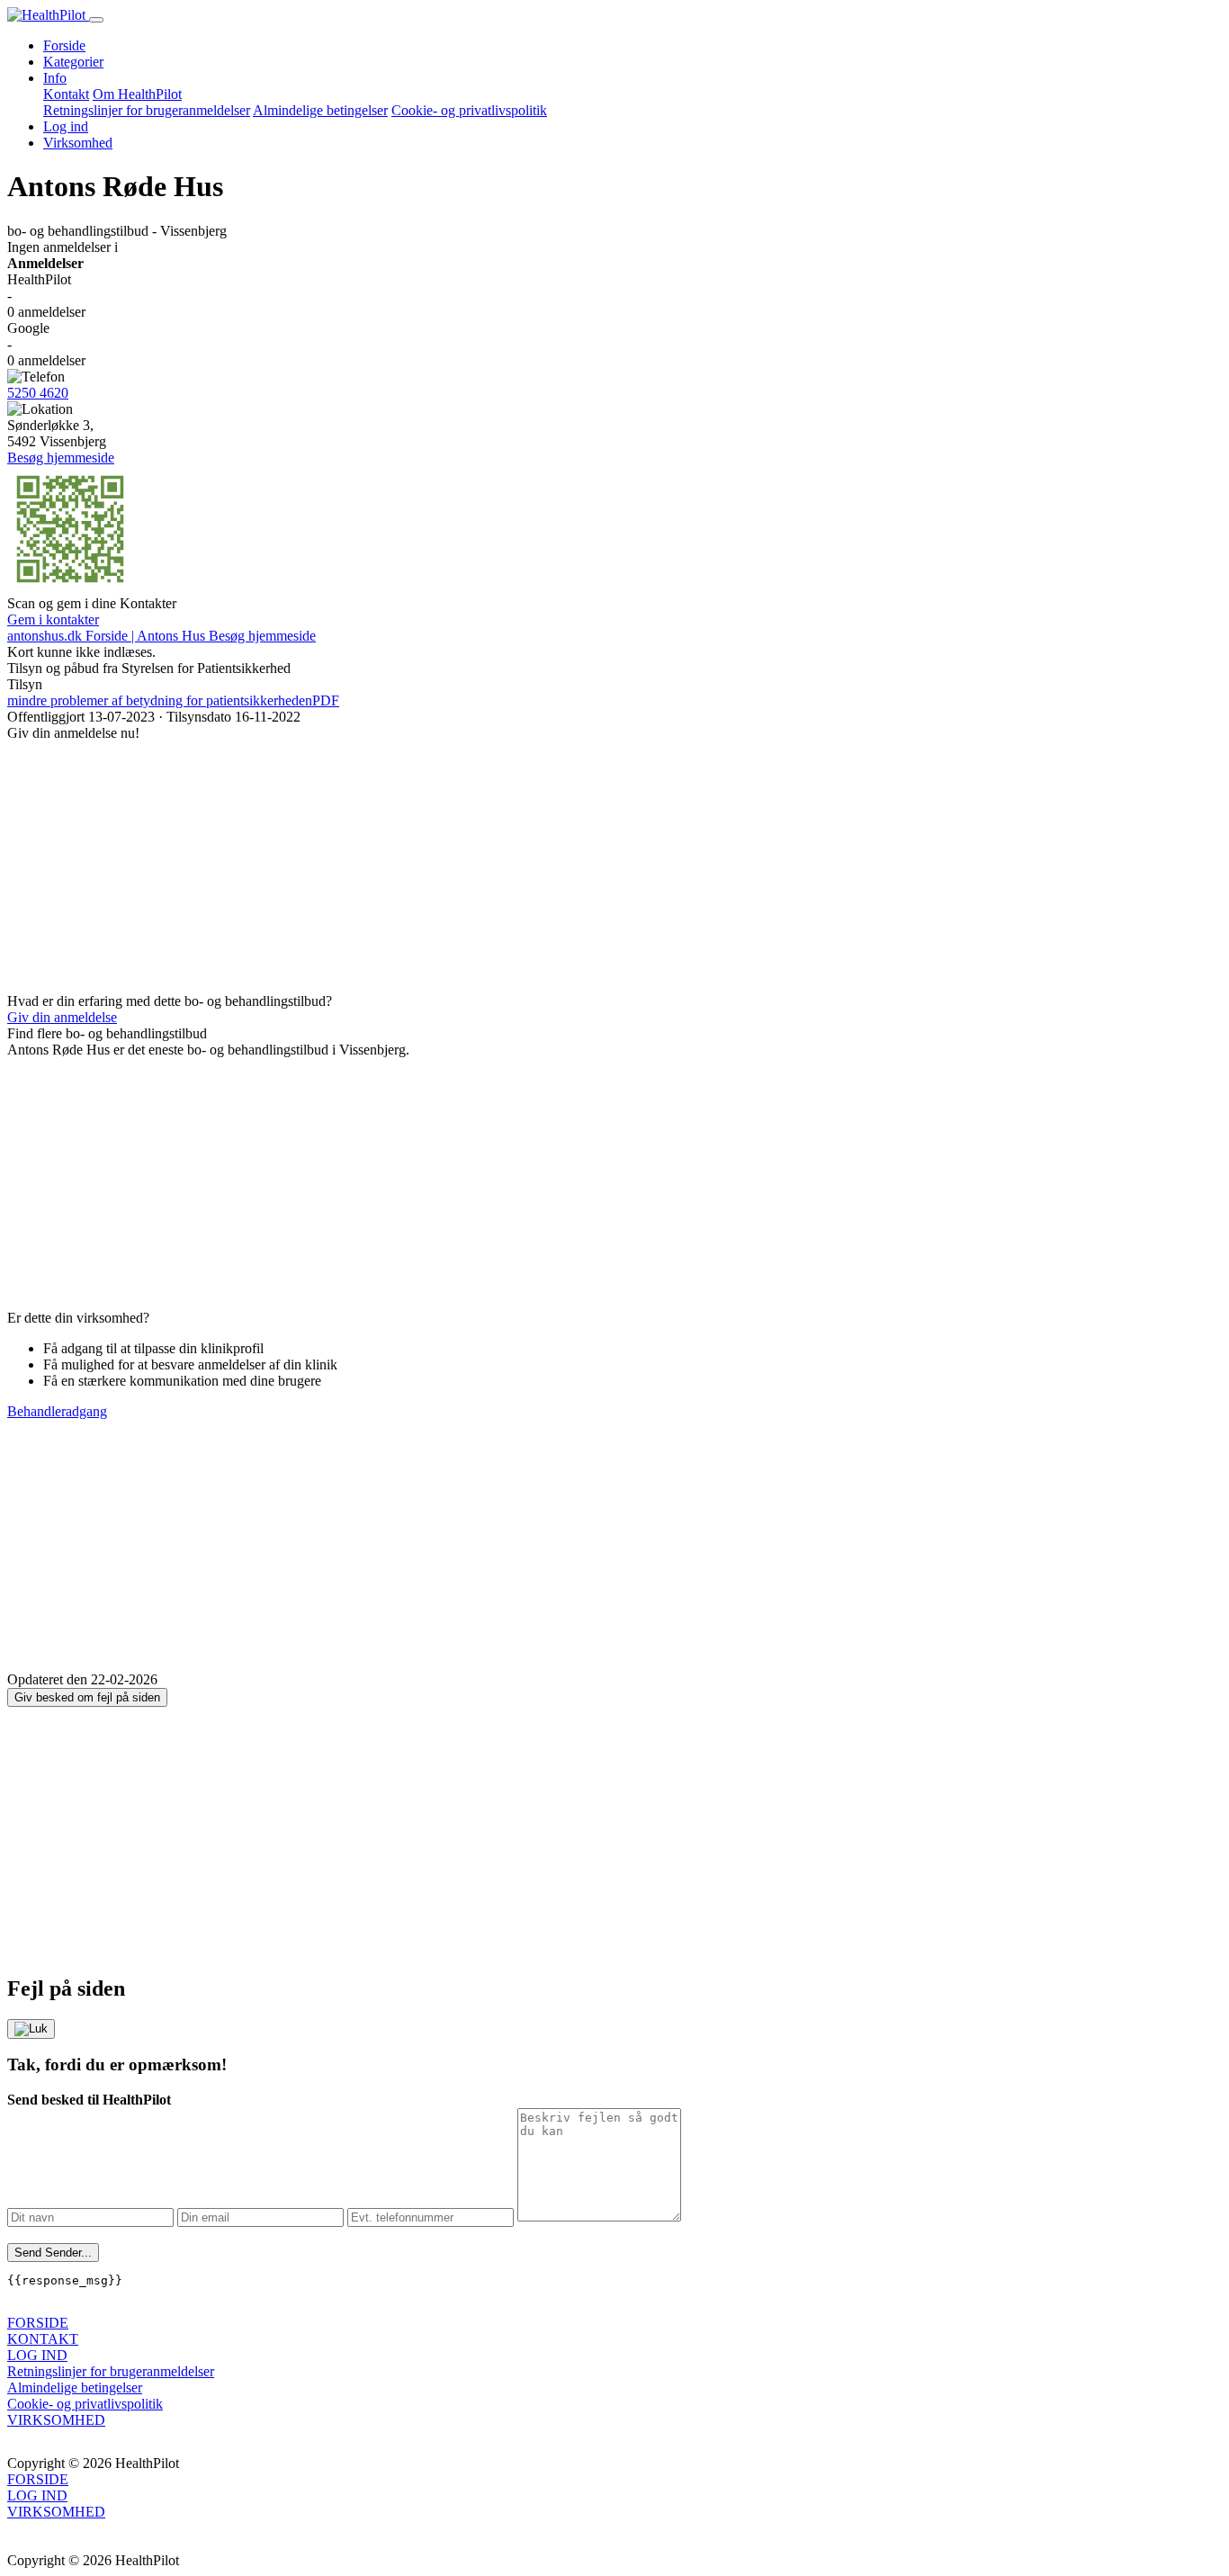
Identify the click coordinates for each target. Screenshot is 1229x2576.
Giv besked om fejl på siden (87, 1697)
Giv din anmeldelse (62, 1017)
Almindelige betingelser (320, 110)
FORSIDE (38, 2323)
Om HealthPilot (137, 94)
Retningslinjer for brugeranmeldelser (147, 110)
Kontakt (66, 94)
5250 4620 (38, 393)
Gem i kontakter (53, 619)
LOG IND (37, 2355)
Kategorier (73, 62)
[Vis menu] (96, 20)
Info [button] (55, 78)
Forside (64, 45)
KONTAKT (43, 2339)
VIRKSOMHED (56, 2420)
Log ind (66, 126)
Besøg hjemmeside (61, 458)
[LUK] (31, 2029)
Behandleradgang (57, 1411)
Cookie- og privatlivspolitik (469, 110)
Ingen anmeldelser (63, 247)
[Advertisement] (547, 867)
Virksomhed (78, 143)
